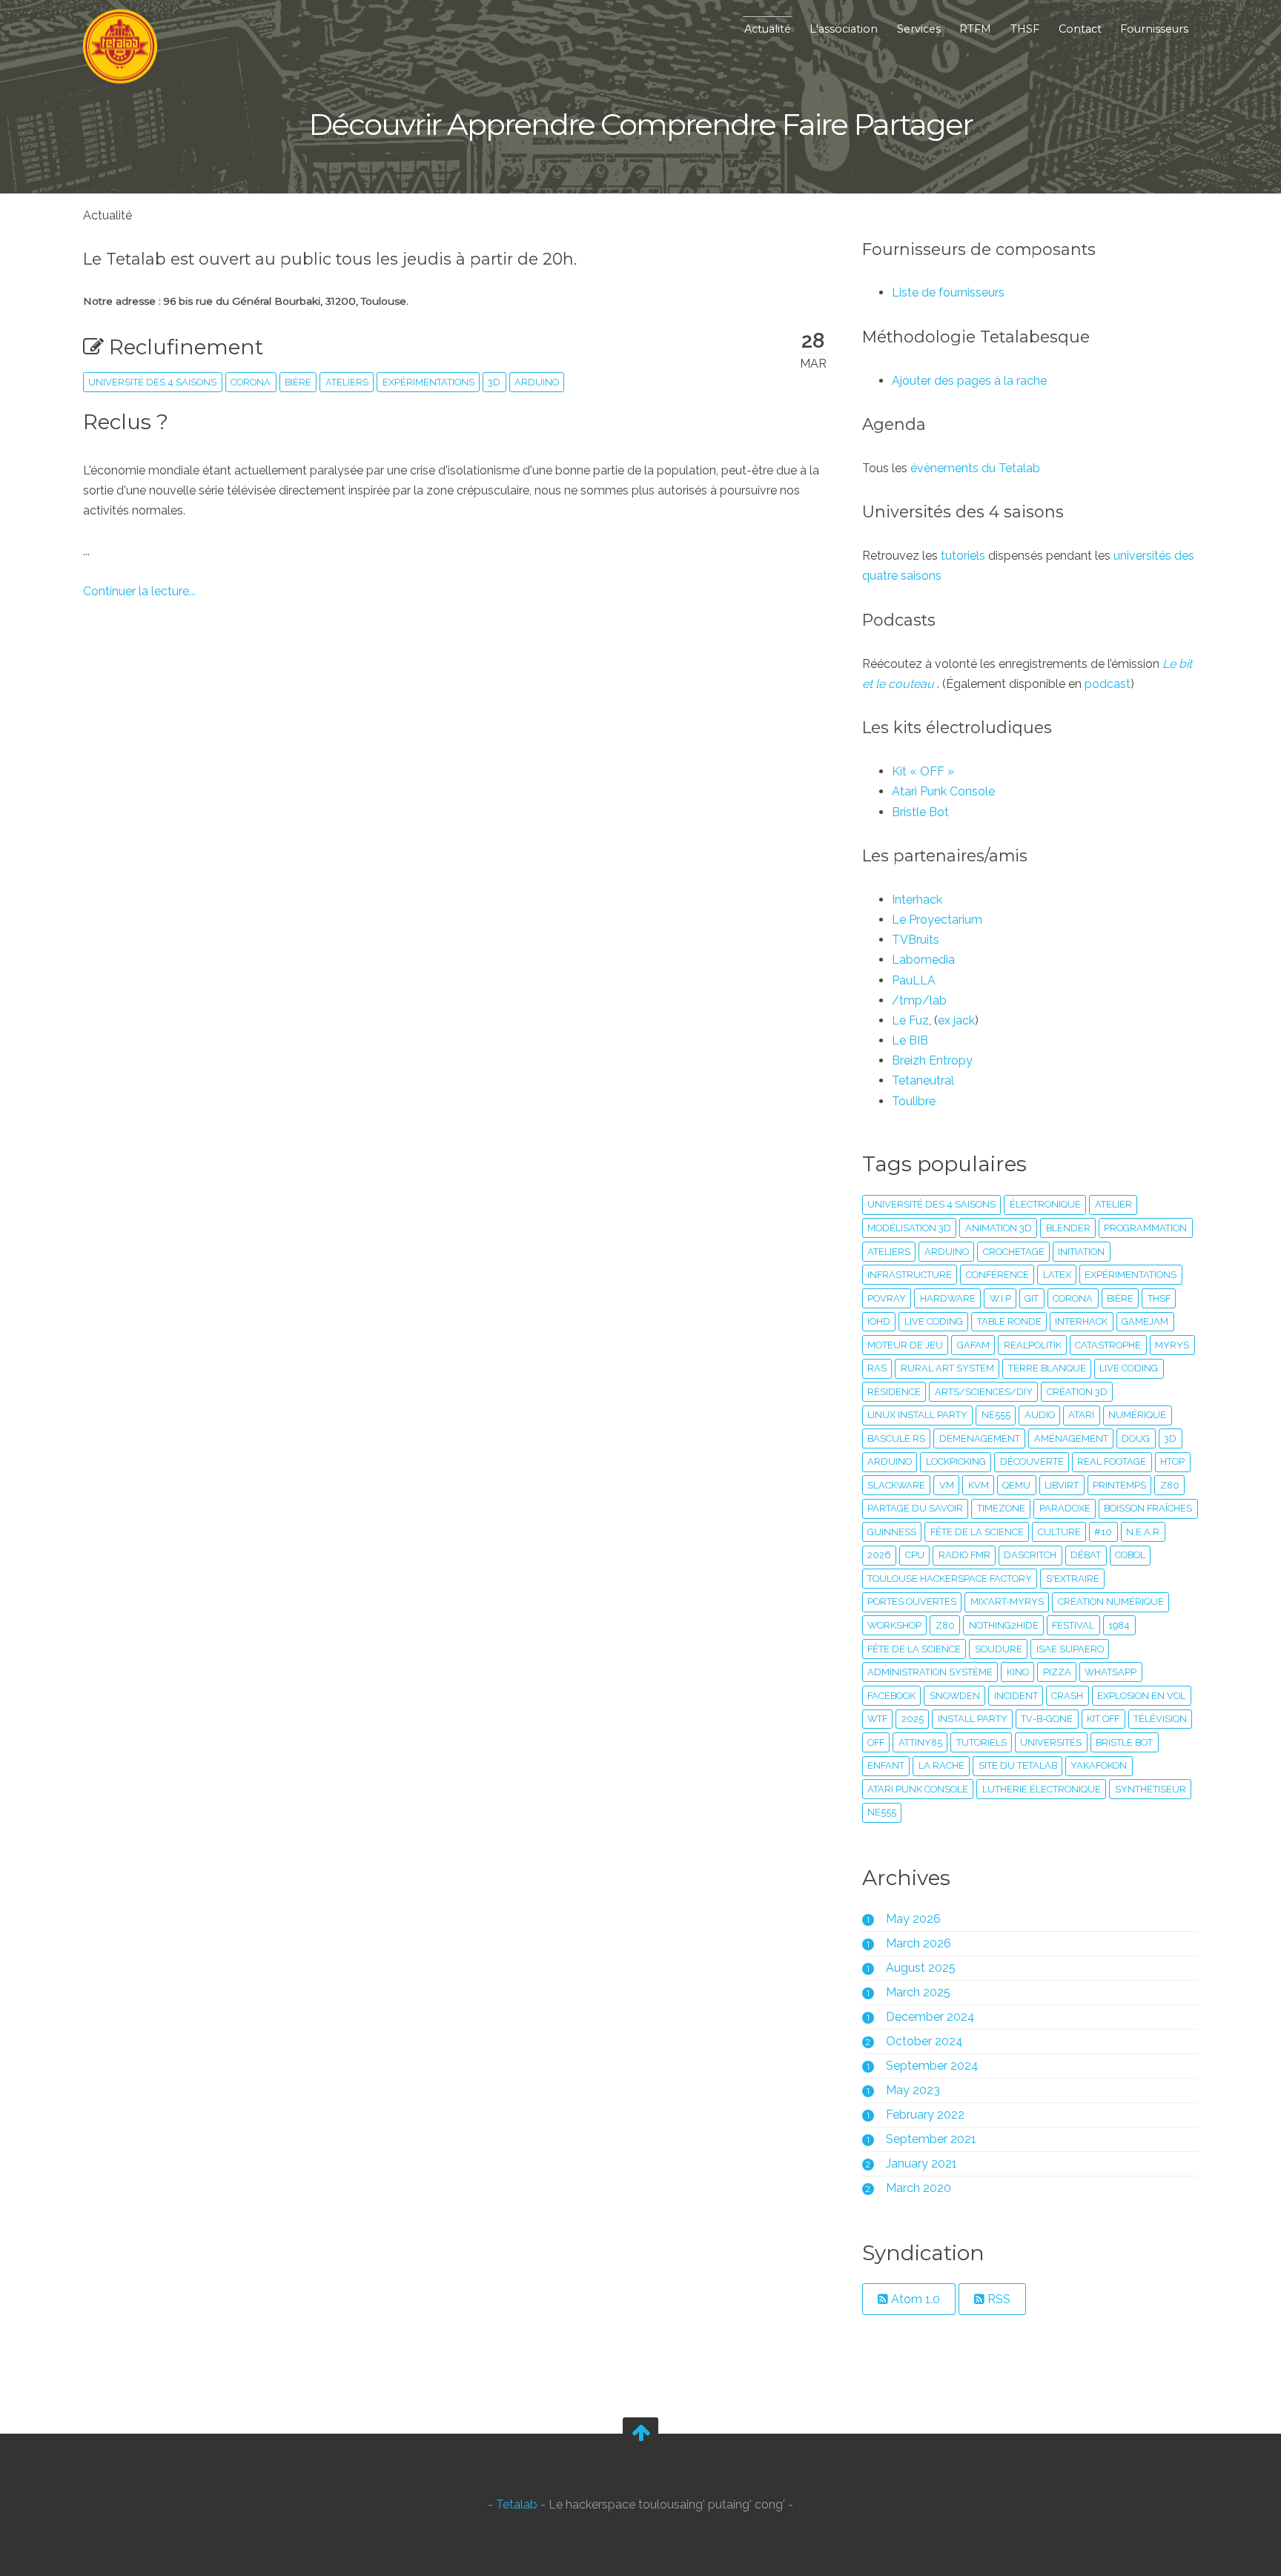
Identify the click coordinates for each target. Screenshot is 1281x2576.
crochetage (1014, 1252)
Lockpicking (956, 1461)
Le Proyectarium (937, 920)
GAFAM (973, 1345)
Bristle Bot (920, 812)
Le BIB (910, 1040)
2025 (913, 1719)
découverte (1032, 1461)
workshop (894, 1625)
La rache (941, 1765)
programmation (1145, 1228)
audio (1040, 1415)
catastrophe (1108, 1345)
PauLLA (914, 980)
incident (1016, 1696)
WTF (877, 1719)
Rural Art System (947, 1368)
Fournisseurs (1154, 29)
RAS (877, 1368)
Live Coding (1129, 1368)
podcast (1108, 684)
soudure (999, 1649)
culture (1059, 1532)
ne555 (996, 1415)
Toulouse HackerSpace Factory (950, 1579)
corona (251, 382)
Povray (887, 1298)
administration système (930, 1672)
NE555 (882, 1812)
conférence (997, 1275)
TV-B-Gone (1047, 1719)
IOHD (879, 1321)
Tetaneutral (923, 1080)
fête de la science (914, 1649)
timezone (1001, 1508)
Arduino (537, 382)
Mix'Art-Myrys (1007, 1602)
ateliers (347, 382)
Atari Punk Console (943, 791)
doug (1136, 1438)
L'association (844, 29)
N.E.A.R (1143, 1532)
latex (1057, 1275)
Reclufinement (183, 347)
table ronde (1009, 1321)
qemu (1016, 1485)
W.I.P (1000, 1298)
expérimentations (428, 382)
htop (1172, 1461)
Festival (1073, 1625)
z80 (1170, 1485)
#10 (1103, 1532)
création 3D (1077, 1392)
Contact (1080, 29)
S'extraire (1073, 1579)
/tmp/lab (919, 1000)
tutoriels (963, 556)
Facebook (891, 1696)
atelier (1113, 1204)
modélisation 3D (909, 1228)
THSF (1025, 29)
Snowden (955, 1696)
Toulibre (914, 1101)
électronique (1045, 1204)
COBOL (1130, 1555)
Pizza (1057, 1672)
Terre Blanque (1047, 1368)
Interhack (917, 900)
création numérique (1111, 1602)
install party (973, 1719)
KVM (979, 1485)
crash (1067, 1696)
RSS (997, 2299)
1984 (1119, 1625)
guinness (892, 1532)
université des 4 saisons (152, 382)
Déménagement (980, 1438)
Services (919, 29)
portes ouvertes (912, 1602)
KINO (1018, 1672)
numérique (1137, 1415)
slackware (896, 1485)
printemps (1119, 1485)
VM (947, 1485)
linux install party (917, 1415)
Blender (1068, 1228)
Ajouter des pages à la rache (969, 381)
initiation (1081, 1252)
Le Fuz (910, 1020)
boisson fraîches (1148, 1508)
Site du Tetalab (1018, 1765)
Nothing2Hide (1004, 1625)
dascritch (1030, 1555)
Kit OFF (1103, 1719)
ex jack (956, 1020)
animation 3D (999, 1228)
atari (1081, 1415)
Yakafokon (1099, 1765)
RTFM (975, 29)
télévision (1160, 1719)
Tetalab (517, 2505)
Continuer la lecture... (139, 591)
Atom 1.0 (914, 2299)
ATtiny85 (920, 1742)
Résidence (894, 1392)
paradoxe (1065, 1508)
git (1032, 1298)
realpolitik (1033, 1345)
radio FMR (964, 1555)
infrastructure (910, 1275)
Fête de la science (977, 1532)
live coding (934, 1321)
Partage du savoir (915, 1508)
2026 (879, 1555)
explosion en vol (1141, 1696)
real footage (1112, 1461)
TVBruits (916, 940)
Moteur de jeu (905, 1345)
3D (494, 382)
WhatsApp (1110, 1672)
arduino (947, 1252)
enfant (886, 1765)
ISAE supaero (1070, 1649)
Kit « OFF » (923, 771)
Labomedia (923, 960)
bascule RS (896, 1438)
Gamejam (1145, 1321)
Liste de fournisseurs (948, 292)
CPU (915, 1555)
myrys (1172, 1345)
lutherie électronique (1042, 1789)
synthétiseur (1151, 1789)
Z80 (945, 1625)
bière (298, 382)
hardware (948, 1298)
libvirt (1062, 1485)
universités (1051, 1742)
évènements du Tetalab (975, 468)
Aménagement (1071, 1438)
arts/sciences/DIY (984, 1392)
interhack (1081, 1321)
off (876, 1742)
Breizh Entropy (932, 1060)
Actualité (768, 29)
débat (1086, 1555)
